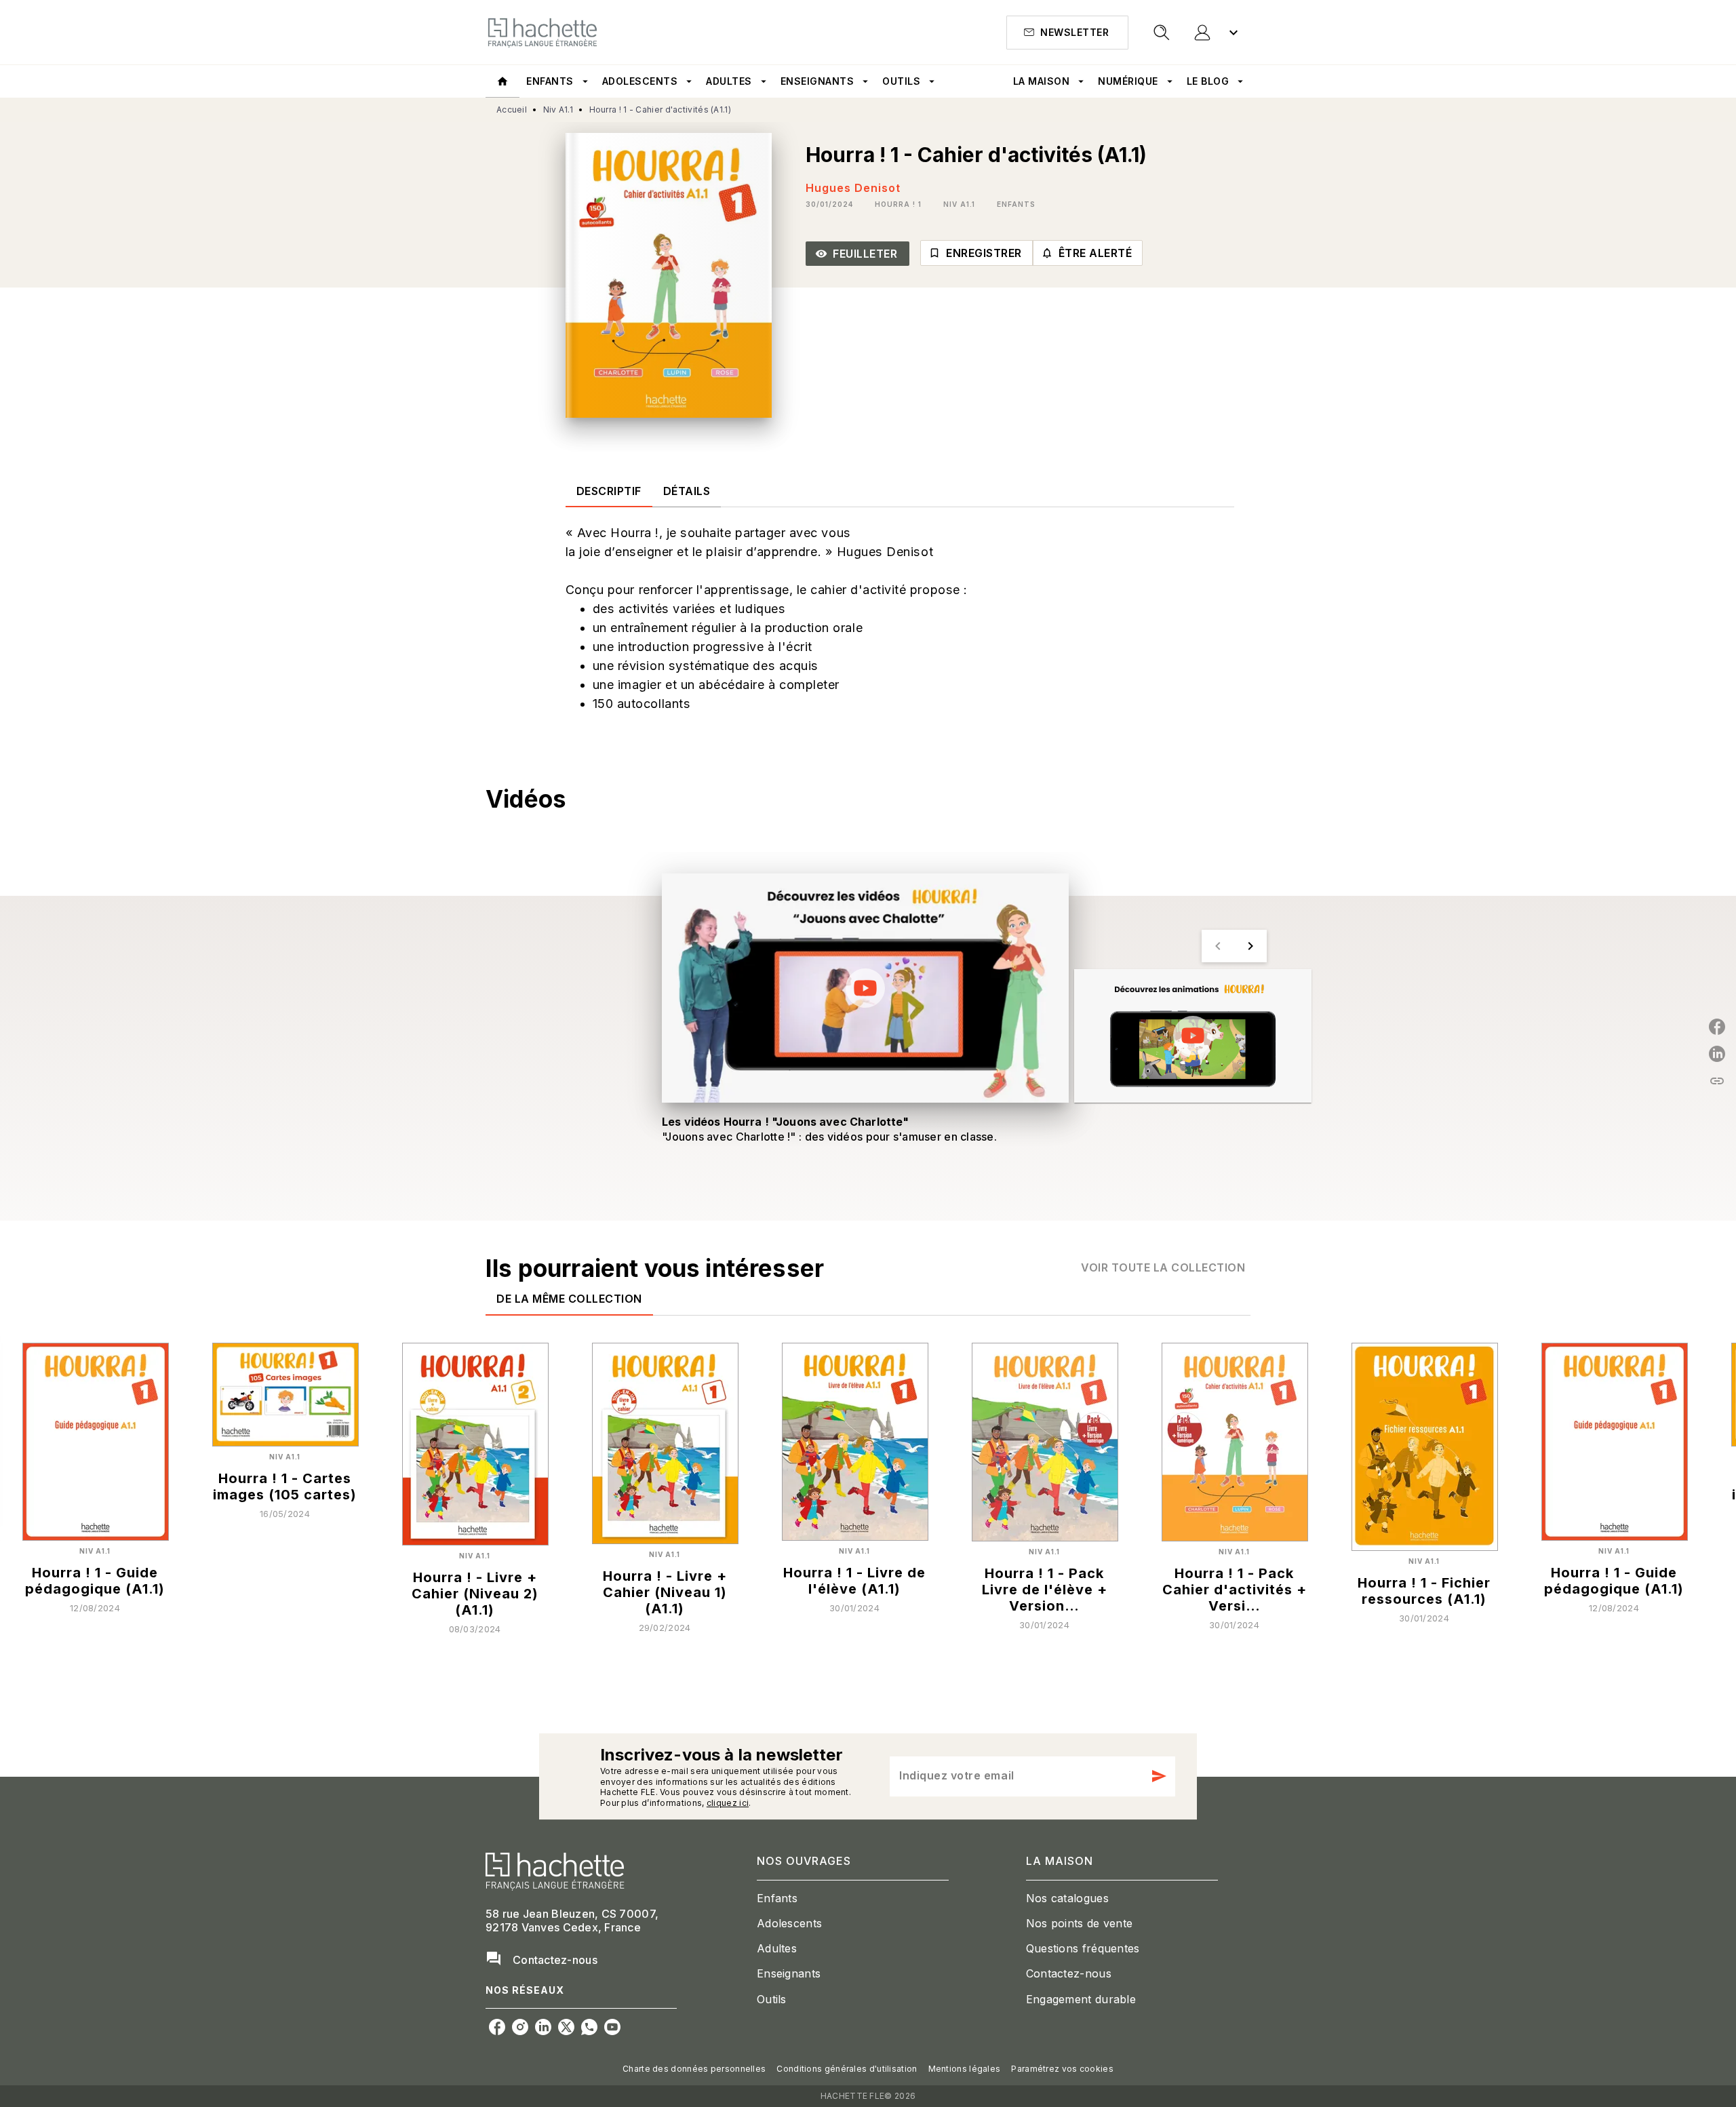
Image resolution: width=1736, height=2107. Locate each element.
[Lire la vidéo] (865, 988)
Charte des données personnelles (694, 2069)
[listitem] (497, 2027)
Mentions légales (965, 2069)
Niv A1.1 (558, 110)
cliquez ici (728, 1804)
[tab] (502, 81)
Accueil (512, 110)
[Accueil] (542, 32)
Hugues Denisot (853, 188)
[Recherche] (1162, 33)
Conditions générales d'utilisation (847, 2069)
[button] (1067, 33)
